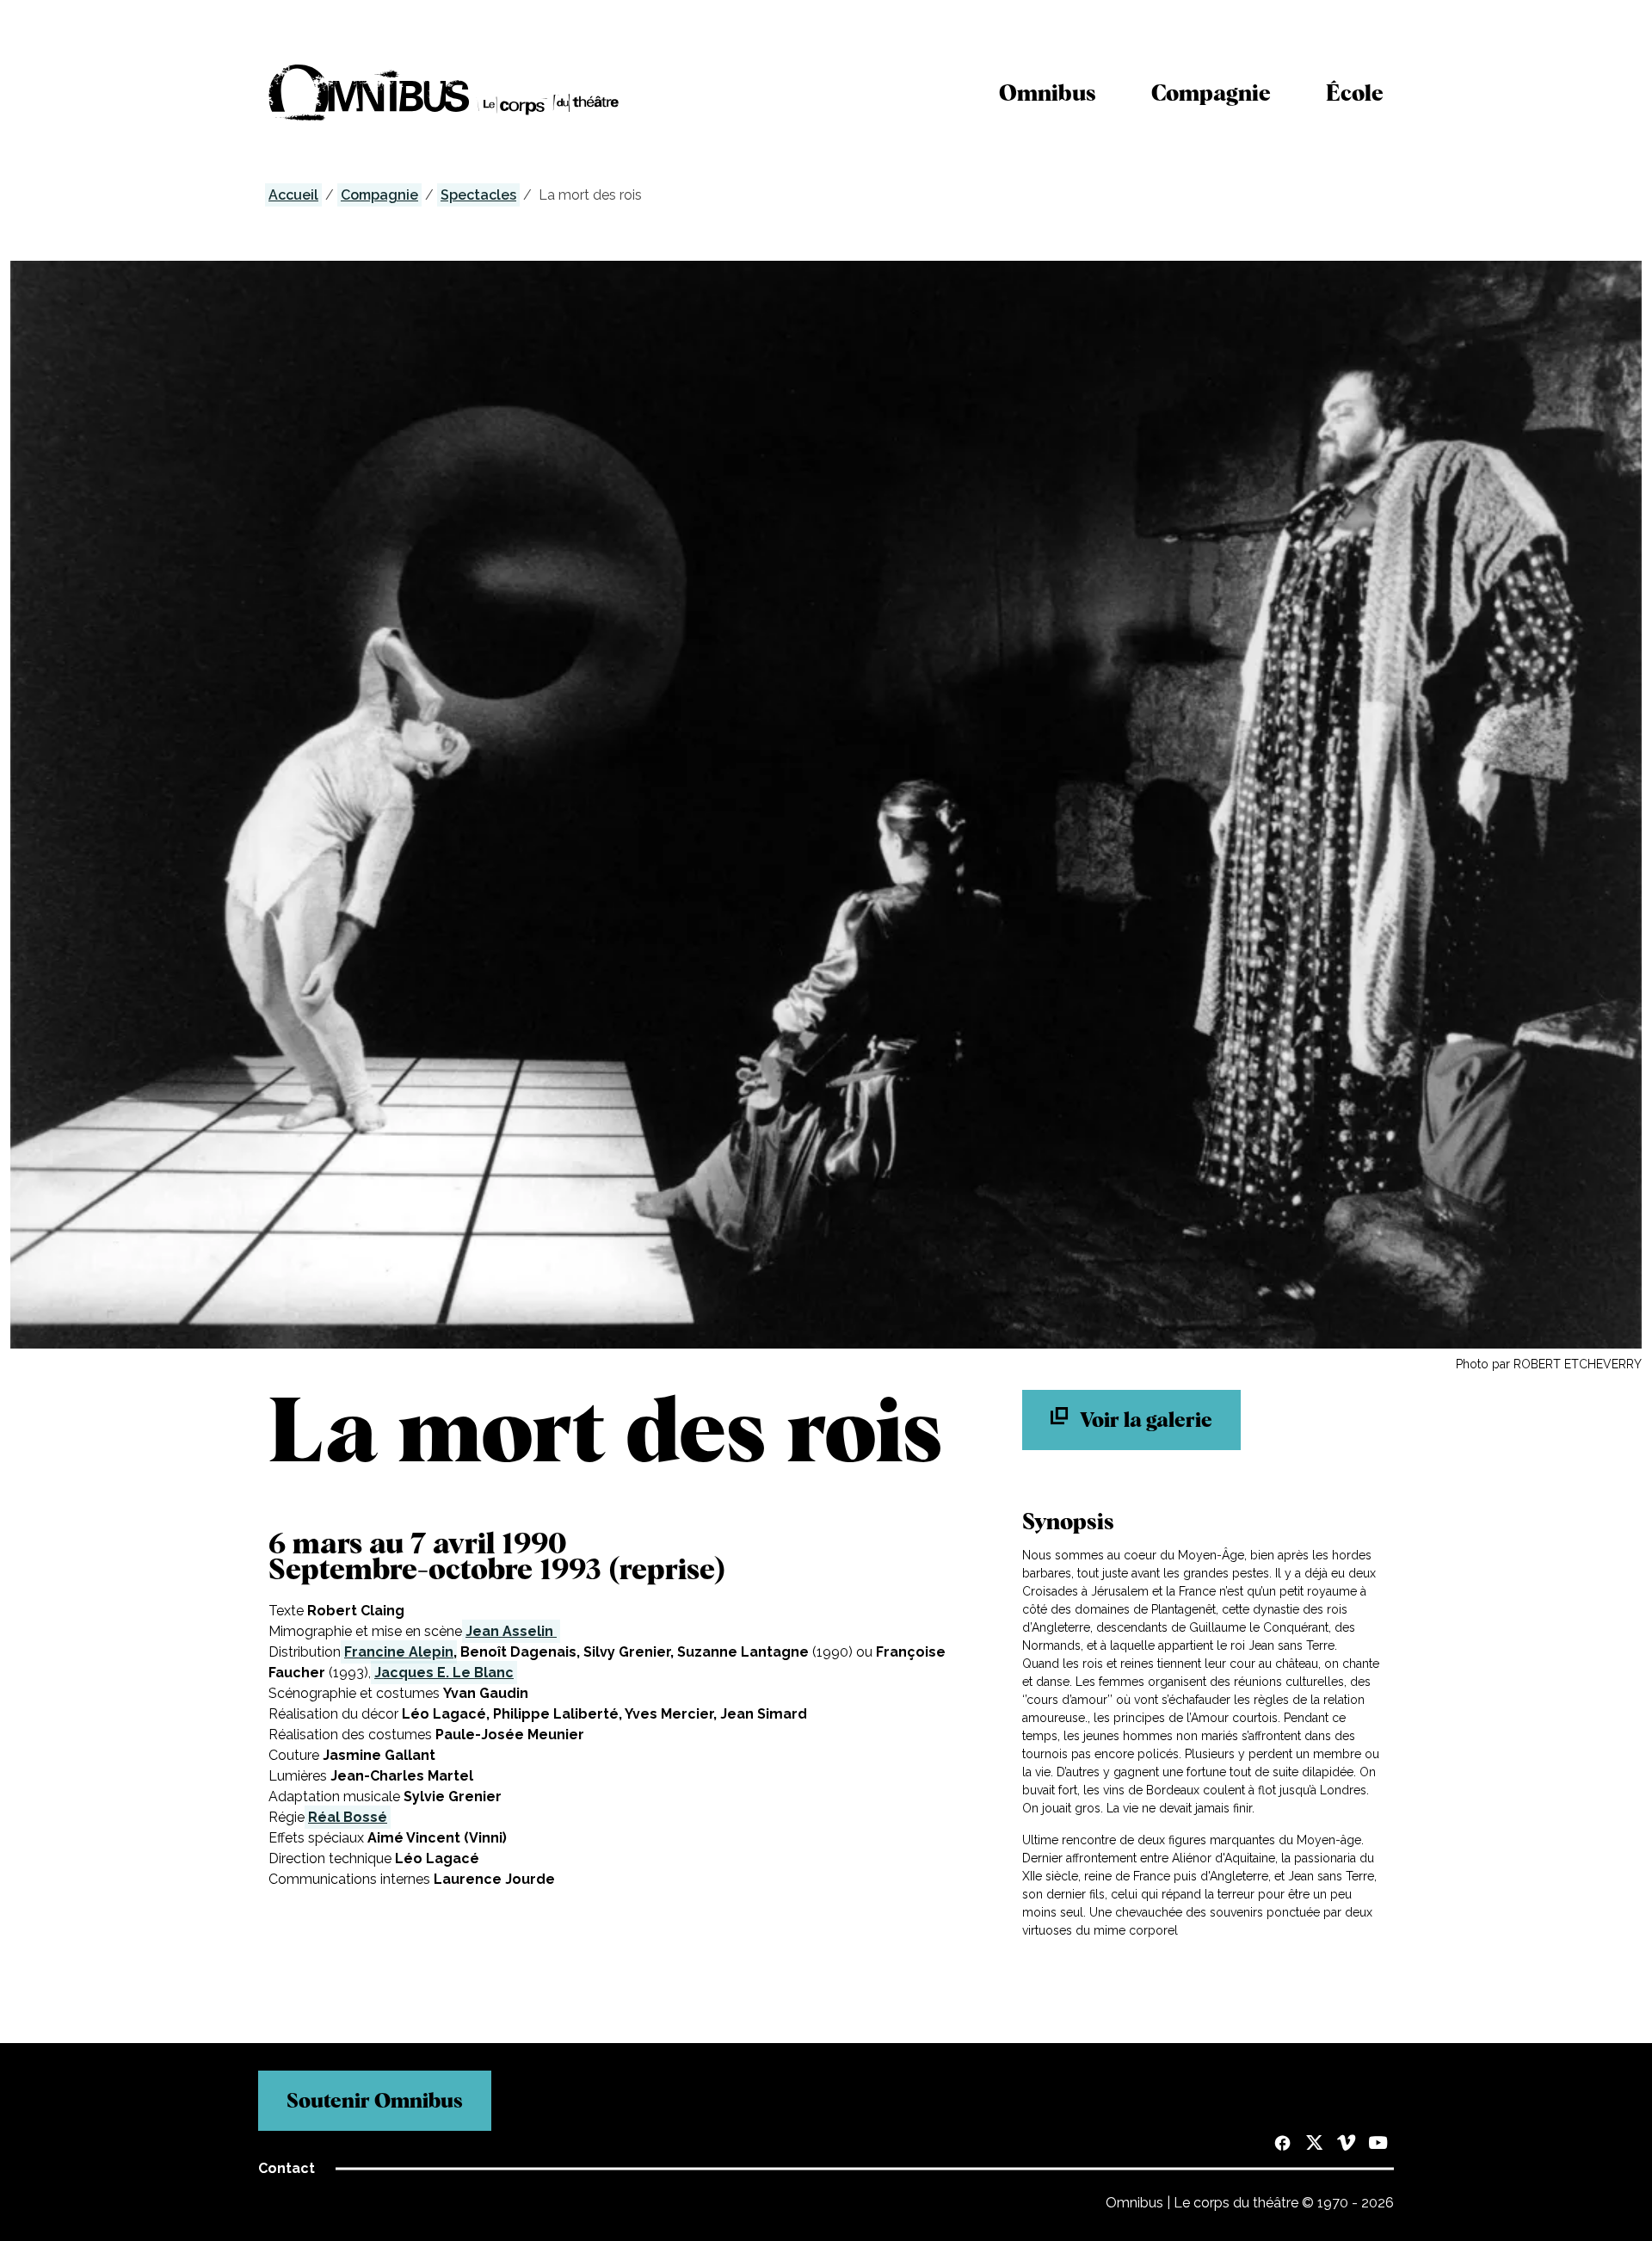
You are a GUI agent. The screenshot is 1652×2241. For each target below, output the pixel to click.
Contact (287, 2168)
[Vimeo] (1346, 2145)
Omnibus (1048, 93)
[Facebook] (1282, 2145)
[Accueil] (444, 93)
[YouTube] (1378, 2145)
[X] (1314, 2145)
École (1355, 93)
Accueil (293, 195)
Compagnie (1211, 93)
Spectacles (478, 195)
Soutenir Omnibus (375, 2100)
